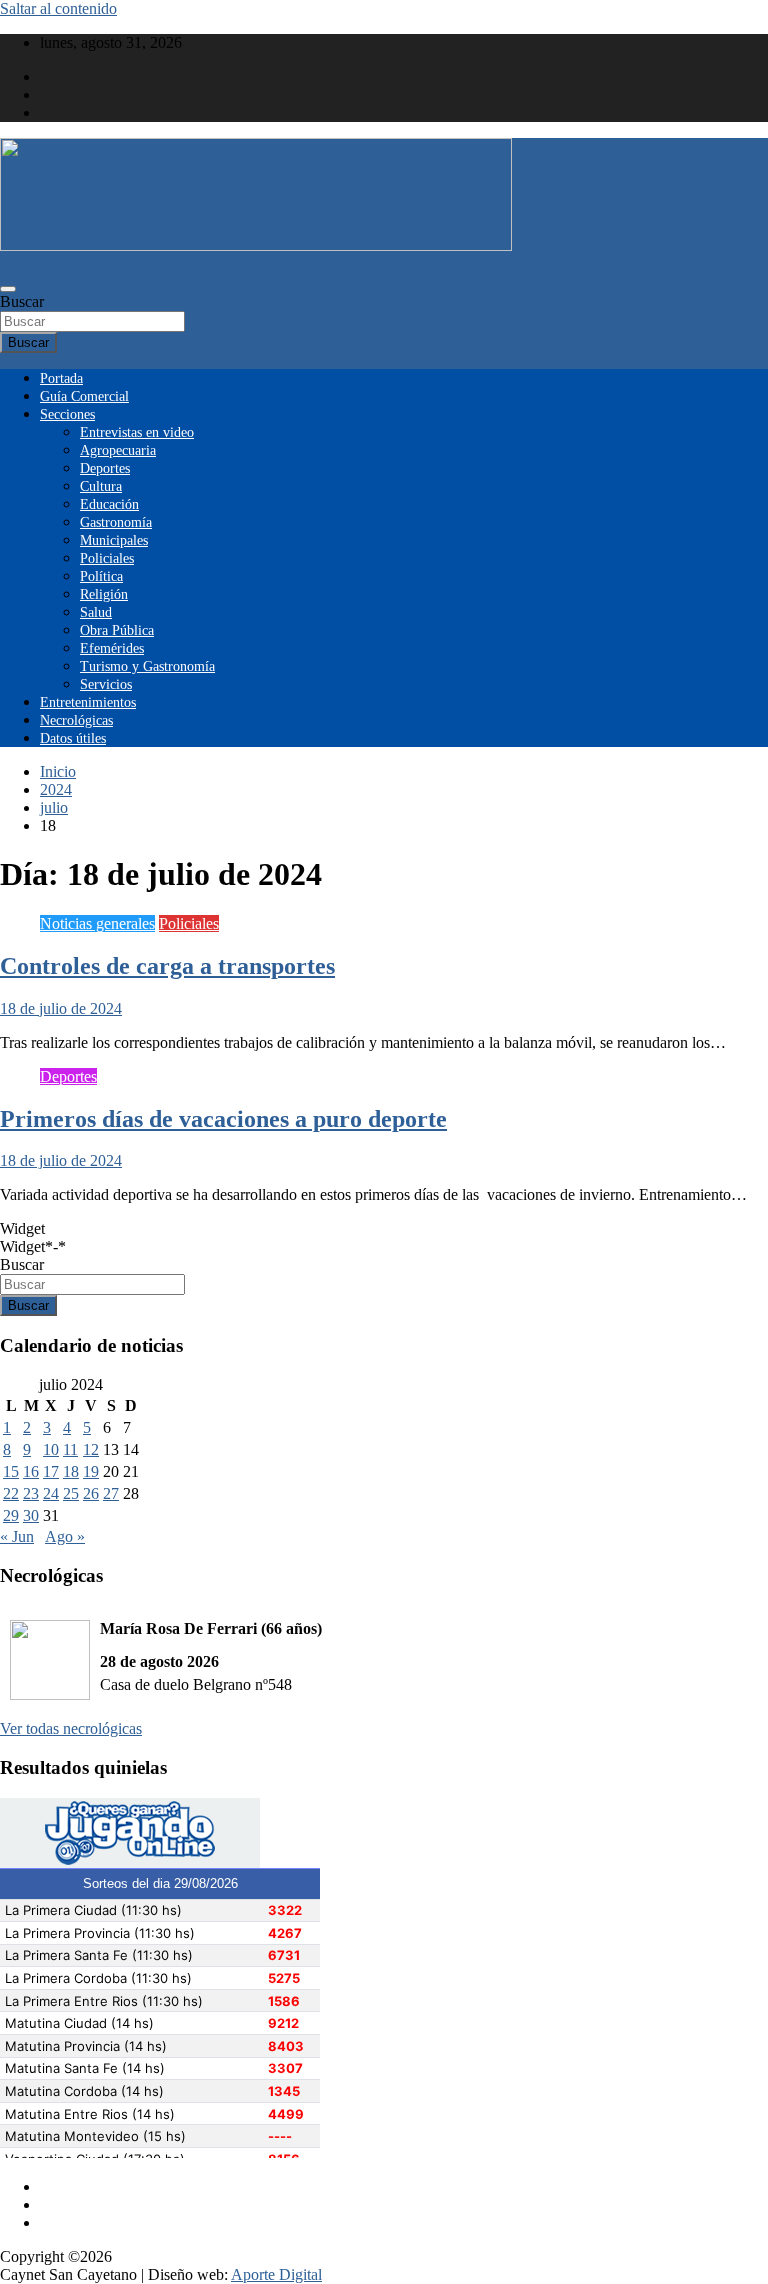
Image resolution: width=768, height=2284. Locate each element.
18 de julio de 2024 (61, 1008)
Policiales (107, 558)
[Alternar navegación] (8, 289)
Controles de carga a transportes (167, 966)
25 (71, 1493)
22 (11, 1493)
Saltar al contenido (58, 8)
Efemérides (112, 648)
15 (11, 1471)
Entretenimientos (88, 702)
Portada (61, 378)
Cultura (101, 486)
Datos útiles (73, 738)
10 (51, 1449)
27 (111, 1493)
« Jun (17, 1536)
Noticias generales (97, 923)
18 (71, 1471)
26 (91, 1493)
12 (91, 1449)
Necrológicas (76, 720)
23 (31, 1493)
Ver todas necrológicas (71, 1728)
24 (51, 1493)
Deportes (105, 468)
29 (11, 1515)
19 (91, 1471)
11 (70, 1449)
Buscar (22, 301)
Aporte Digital (276, 2274)
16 (31, 1471)
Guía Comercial (84, 396)
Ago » (65, 1536)
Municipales (114, 540)
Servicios (106, 684)
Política (101, 576)
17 (51, 1471)
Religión (104, 594)
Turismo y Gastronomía (147, 666)
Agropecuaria (118, 450)
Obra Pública (117, 630)
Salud (96, 612)
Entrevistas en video (137, 432)
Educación (109, 504)
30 (31, 1515)
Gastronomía (116, 522)
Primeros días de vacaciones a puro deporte (223, 1119)
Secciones (67, 414)
